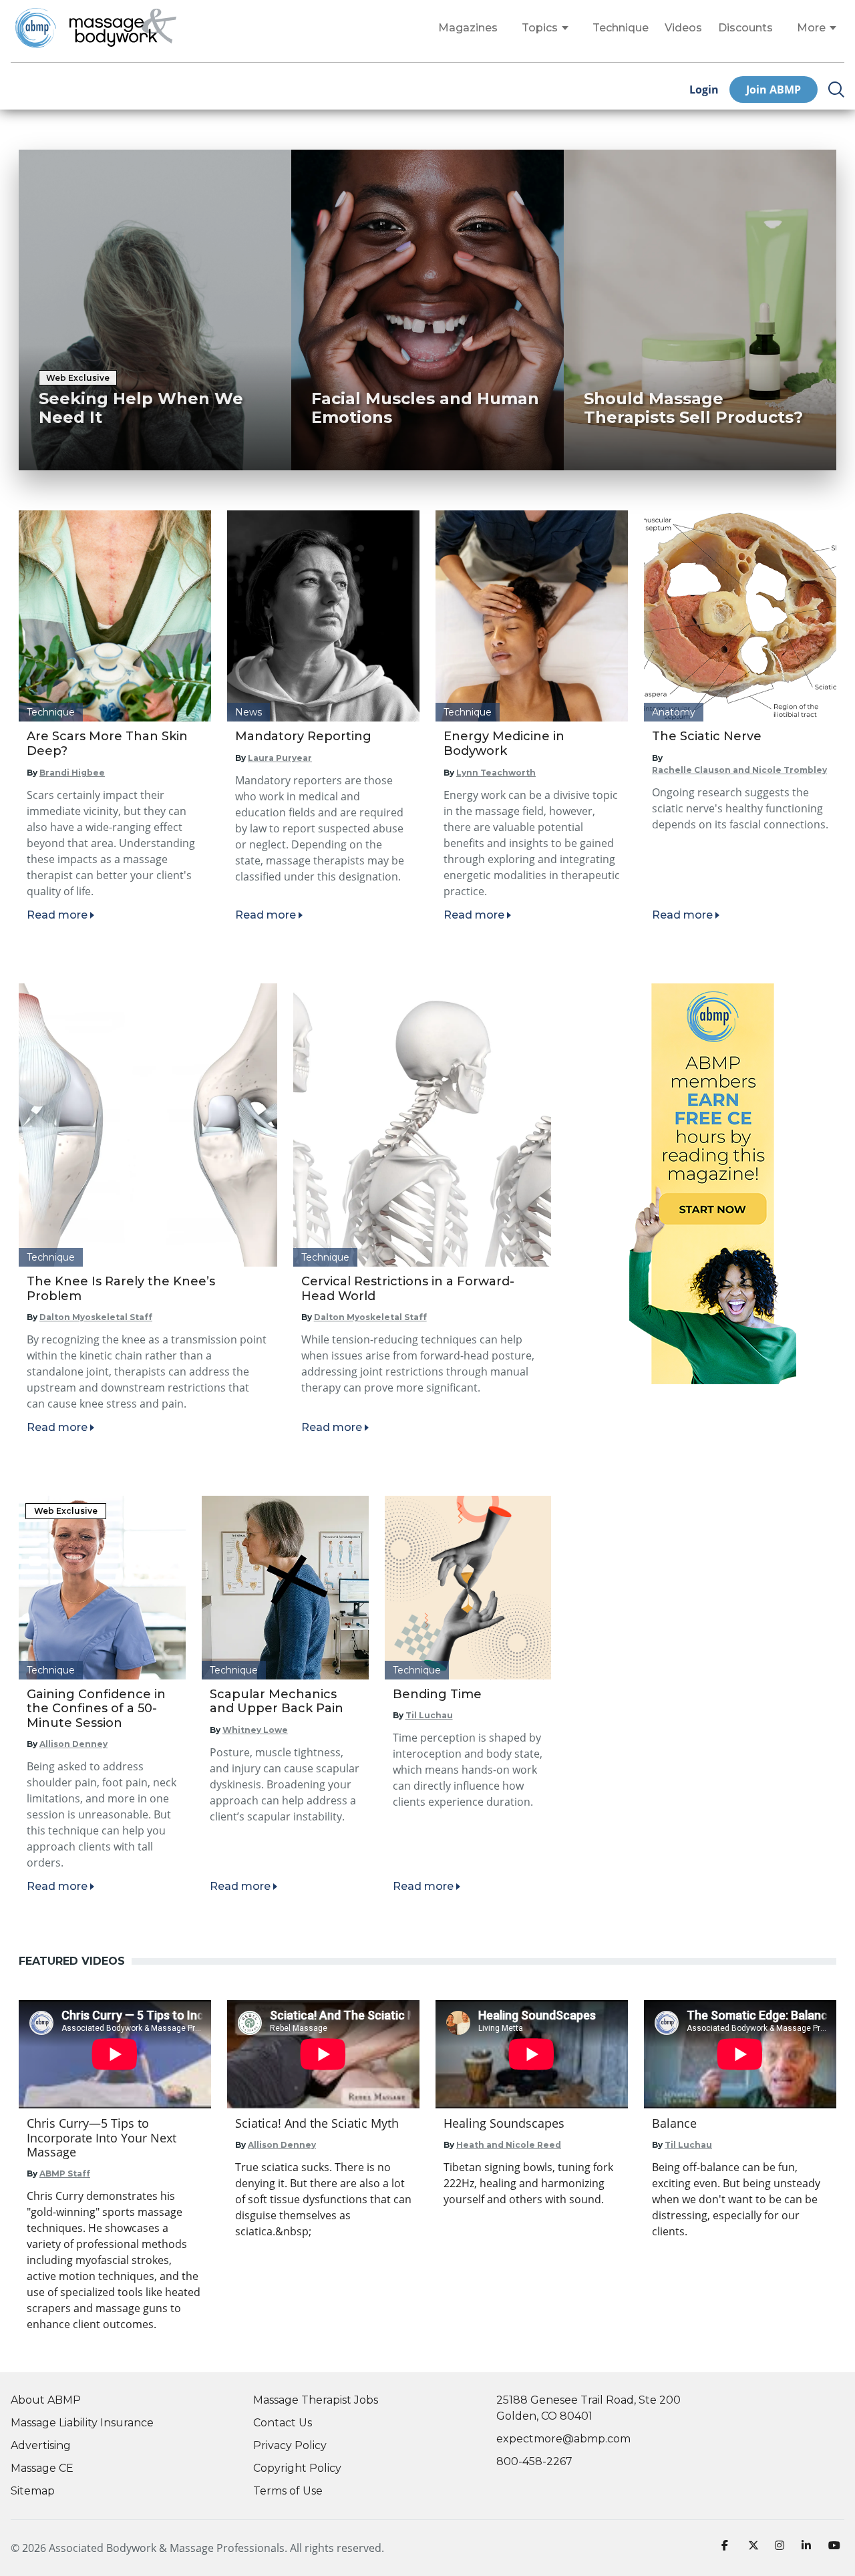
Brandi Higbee (72, 773)
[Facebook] (729, 2548)
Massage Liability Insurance (82, 2423)
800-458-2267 (534, 2461)
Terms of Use (288, 2491)
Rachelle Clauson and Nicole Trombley (739, 770)
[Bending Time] (468, 1587)
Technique (621, 28)
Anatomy (674, 712)
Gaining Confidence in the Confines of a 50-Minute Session (96, 1709)
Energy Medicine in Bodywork (504, 744)
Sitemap (33, 2491)
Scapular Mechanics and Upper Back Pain (277, 1702)
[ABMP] (713, 1184)
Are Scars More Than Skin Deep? (107, 744)
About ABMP (46, 2400)
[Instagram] (783, 2548)
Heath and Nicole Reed (509, 2145)
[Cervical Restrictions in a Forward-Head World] (422, 1125)
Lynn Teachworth (496, 773)
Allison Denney (73, 1744)
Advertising (41, 2445)
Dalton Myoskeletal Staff (96, 1317)
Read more (57, 915)
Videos (683, 28)
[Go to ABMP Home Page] (35, 28)
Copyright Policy (297, 2468)
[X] (756, 2548)
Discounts (745, 28)
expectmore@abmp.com (563, 2439)
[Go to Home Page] (123, 28)
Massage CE (42, 2468)
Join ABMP (774, 90)
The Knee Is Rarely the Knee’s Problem (121, 1289)
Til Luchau (429, 1715)
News (248, 712)
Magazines (468, 28)
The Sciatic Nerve (707, 736)
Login (704, 90)
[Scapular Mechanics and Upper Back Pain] (285, 1587)
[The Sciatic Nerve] (740, 616)
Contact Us (283, 2423)
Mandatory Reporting (303, 736)
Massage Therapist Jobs (316, 2400)
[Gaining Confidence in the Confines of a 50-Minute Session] (102, 1587)
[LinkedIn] (810, 2548)
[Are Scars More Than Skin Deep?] (115, 616)
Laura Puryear (280, 758)
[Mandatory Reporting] (323, 616)
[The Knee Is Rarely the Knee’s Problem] (148, 1125)
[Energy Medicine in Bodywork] (532, 616)
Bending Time (437, 1694)
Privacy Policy (290, 2445)
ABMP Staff (65, 2173)
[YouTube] (836, 2548)
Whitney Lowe (255, 1730)
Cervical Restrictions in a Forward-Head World (408, 1289)
